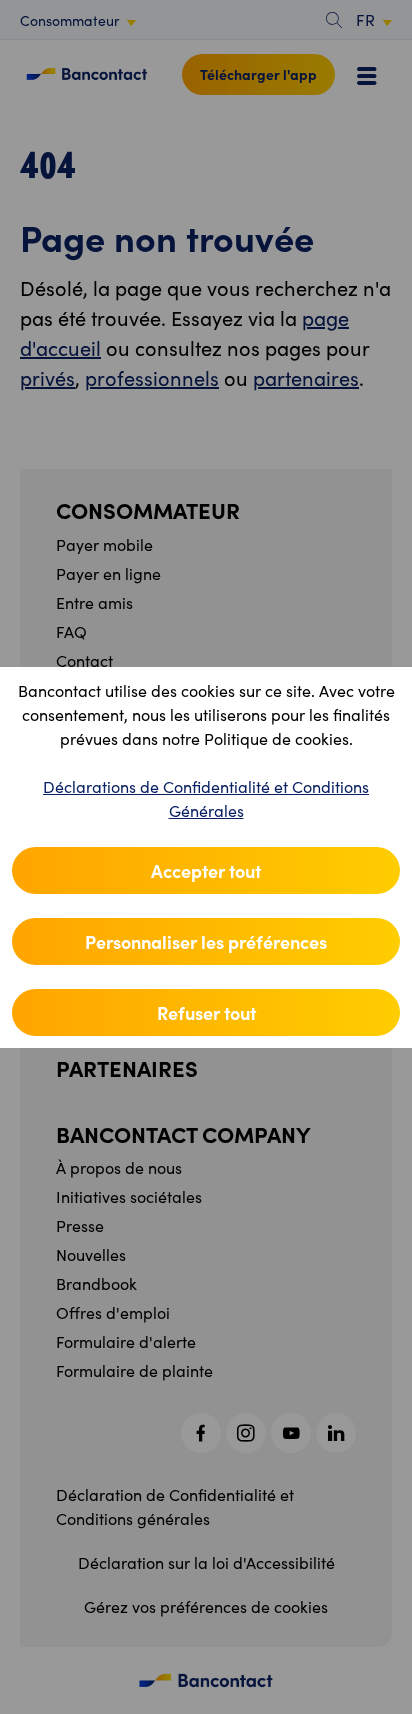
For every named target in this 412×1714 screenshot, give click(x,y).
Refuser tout (206, 1012)
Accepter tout (206, 870)
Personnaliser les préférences (206, 941)
